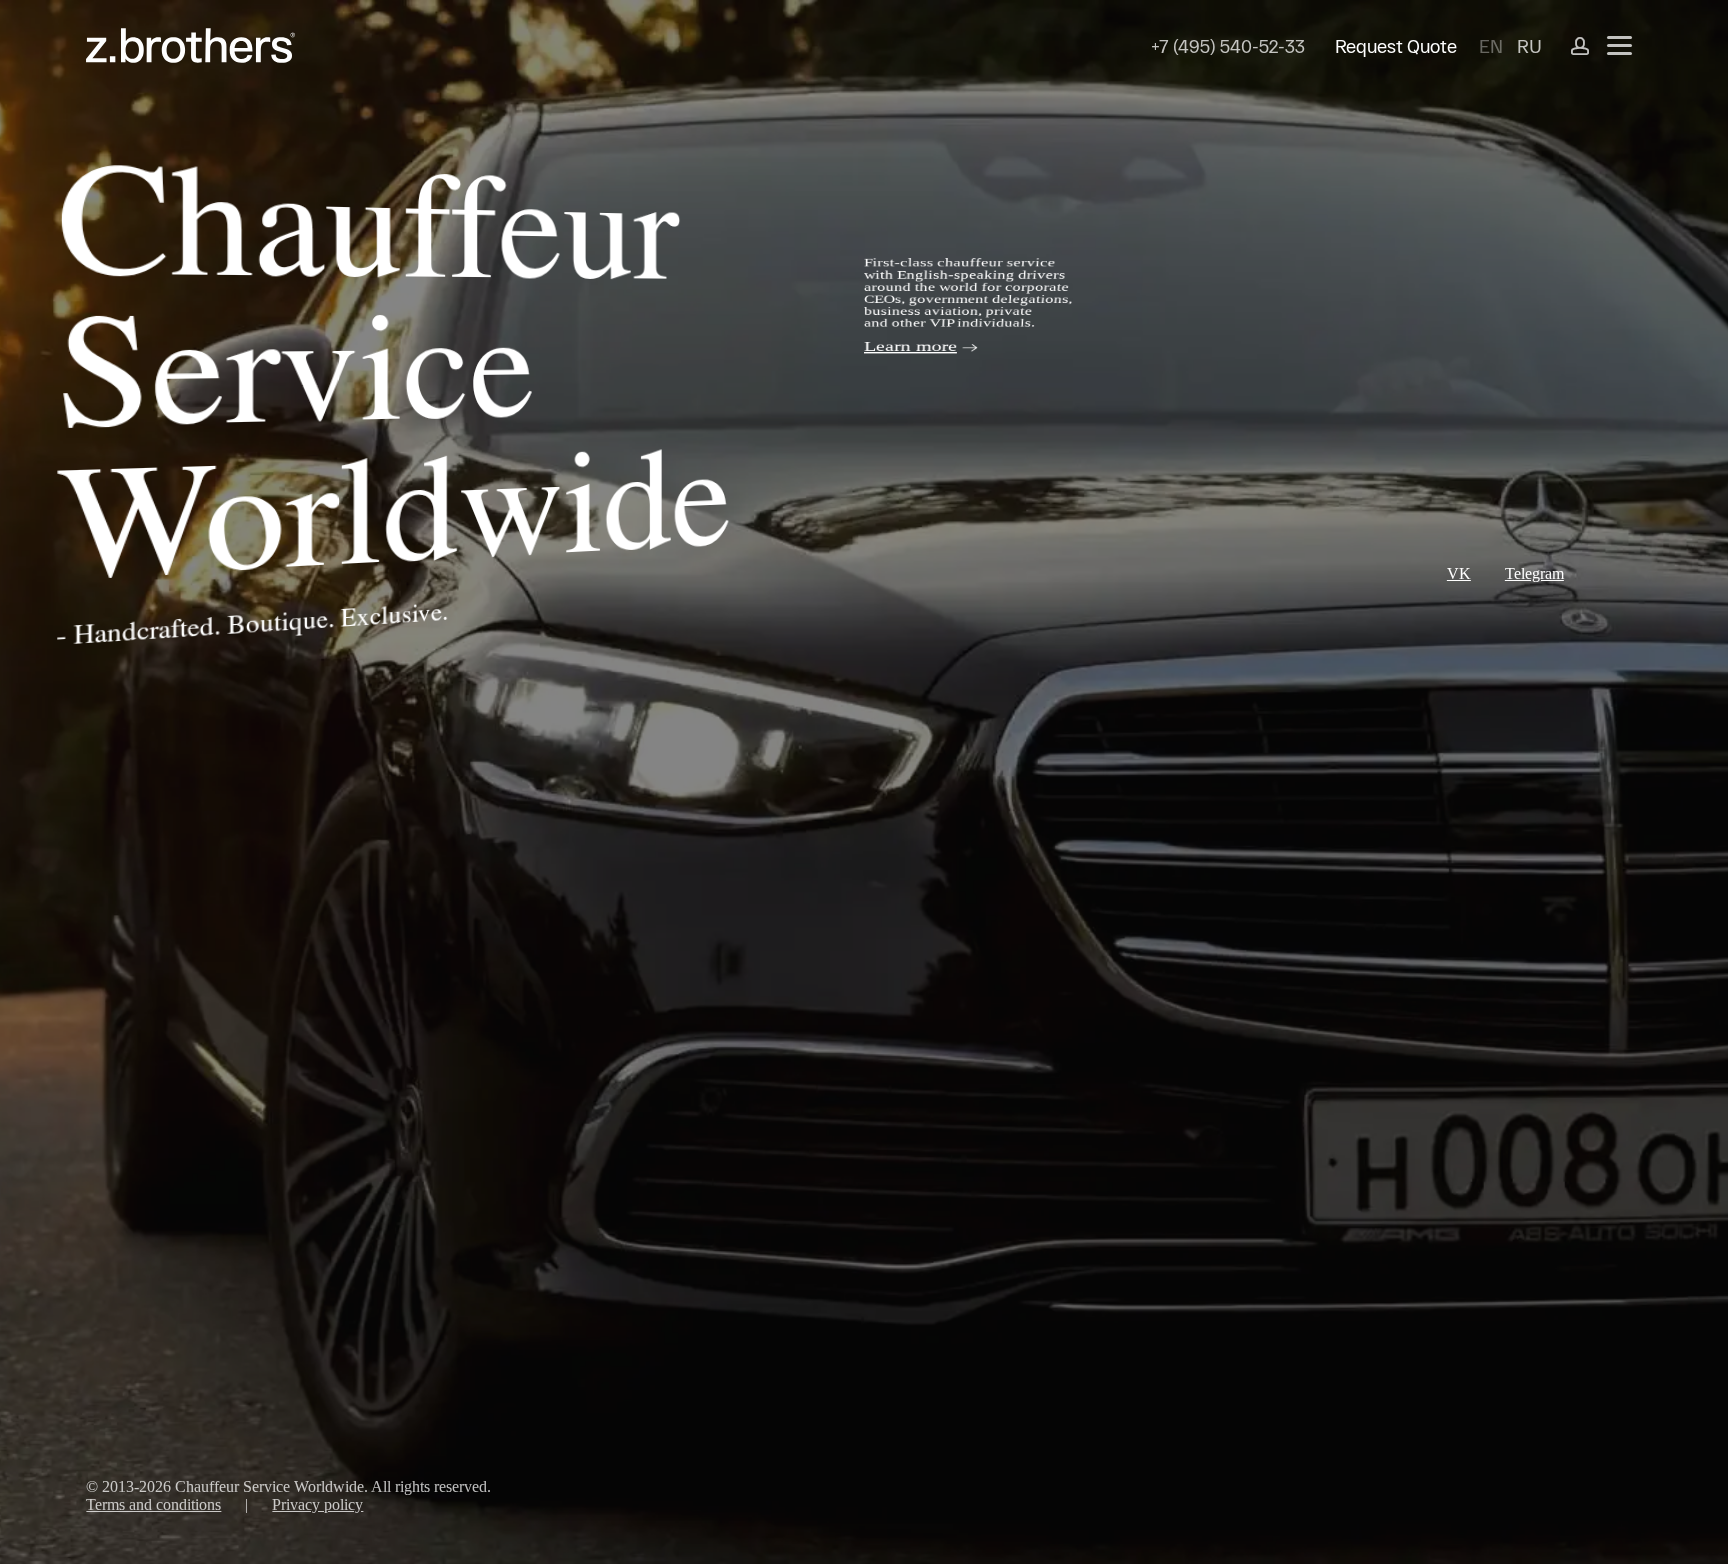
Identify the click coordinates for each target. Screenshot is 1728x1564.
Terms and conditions (153, 1504)
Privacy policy (317, 1504)
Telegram (1534, 573)
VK (1459, 573)
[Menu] (1619, 45)
